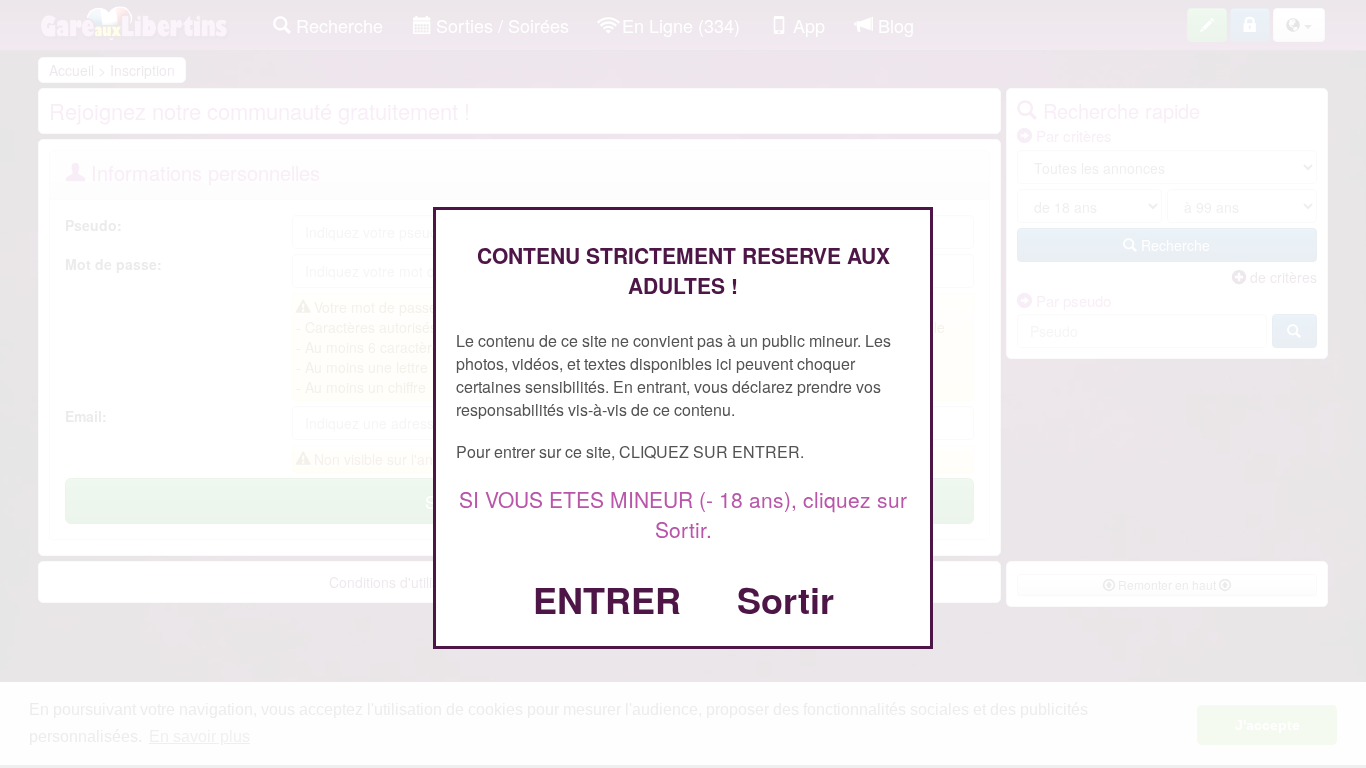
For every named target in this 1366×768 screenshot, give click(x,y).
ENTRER (607, 599)
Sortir (785, 599)
